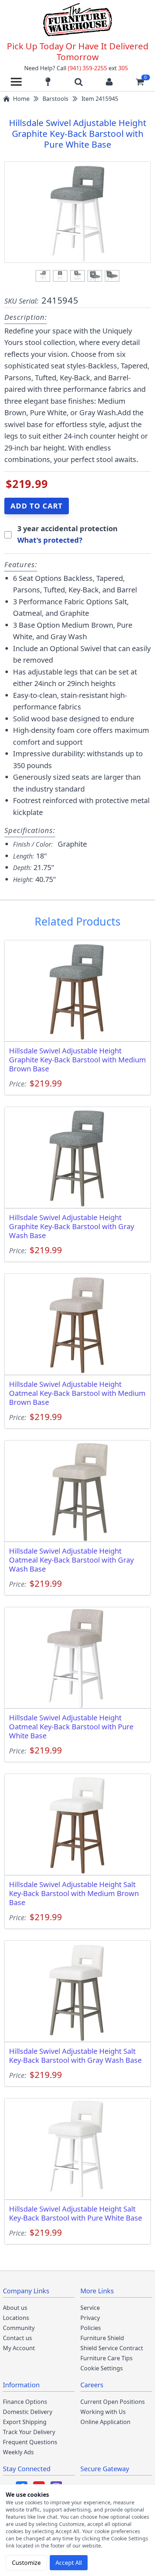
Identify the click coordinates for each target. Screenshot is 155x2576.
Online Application (105, 2422)
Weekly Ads (18, 2452)
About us (15, 2308)
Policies (91, 2328)
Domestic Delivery (28, 2412)
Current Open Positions (113, 2402)
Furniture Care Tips (107, 2358)
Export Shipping (25, 2422)
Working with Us (103, 2412)
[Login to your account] (109, 82)
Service (90, 2308)
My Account (19, 2348)
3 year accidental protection (67, 528)
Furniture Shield (102, 2338)
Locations (16, 2318)
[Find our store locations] (48, 82)
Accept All (69, 2563)
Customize (26, 2563)
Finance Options (25, 2402)
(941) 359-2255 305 (98, 68)
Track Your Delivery (29, 2432)
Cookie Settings (102, 2368)
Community (19, 2328)
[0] (140, 82)
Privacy (90, 2318)
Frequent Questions (30, 2442)
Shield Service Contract (112, 2348)
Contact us (17, 2338)
